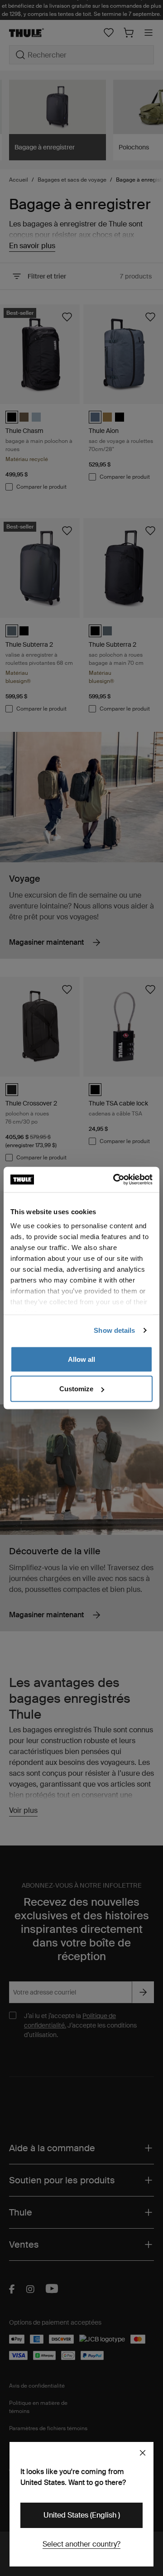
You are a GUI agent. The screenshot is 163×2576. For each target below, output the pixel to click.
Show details (114, 1330)
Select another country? (81, 2544)
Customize (76, 1389)
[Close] (143, 2453)
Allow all (81, 1359)
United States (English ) (82, 2515)
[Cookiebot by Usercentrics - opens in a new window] (115, 1180)
